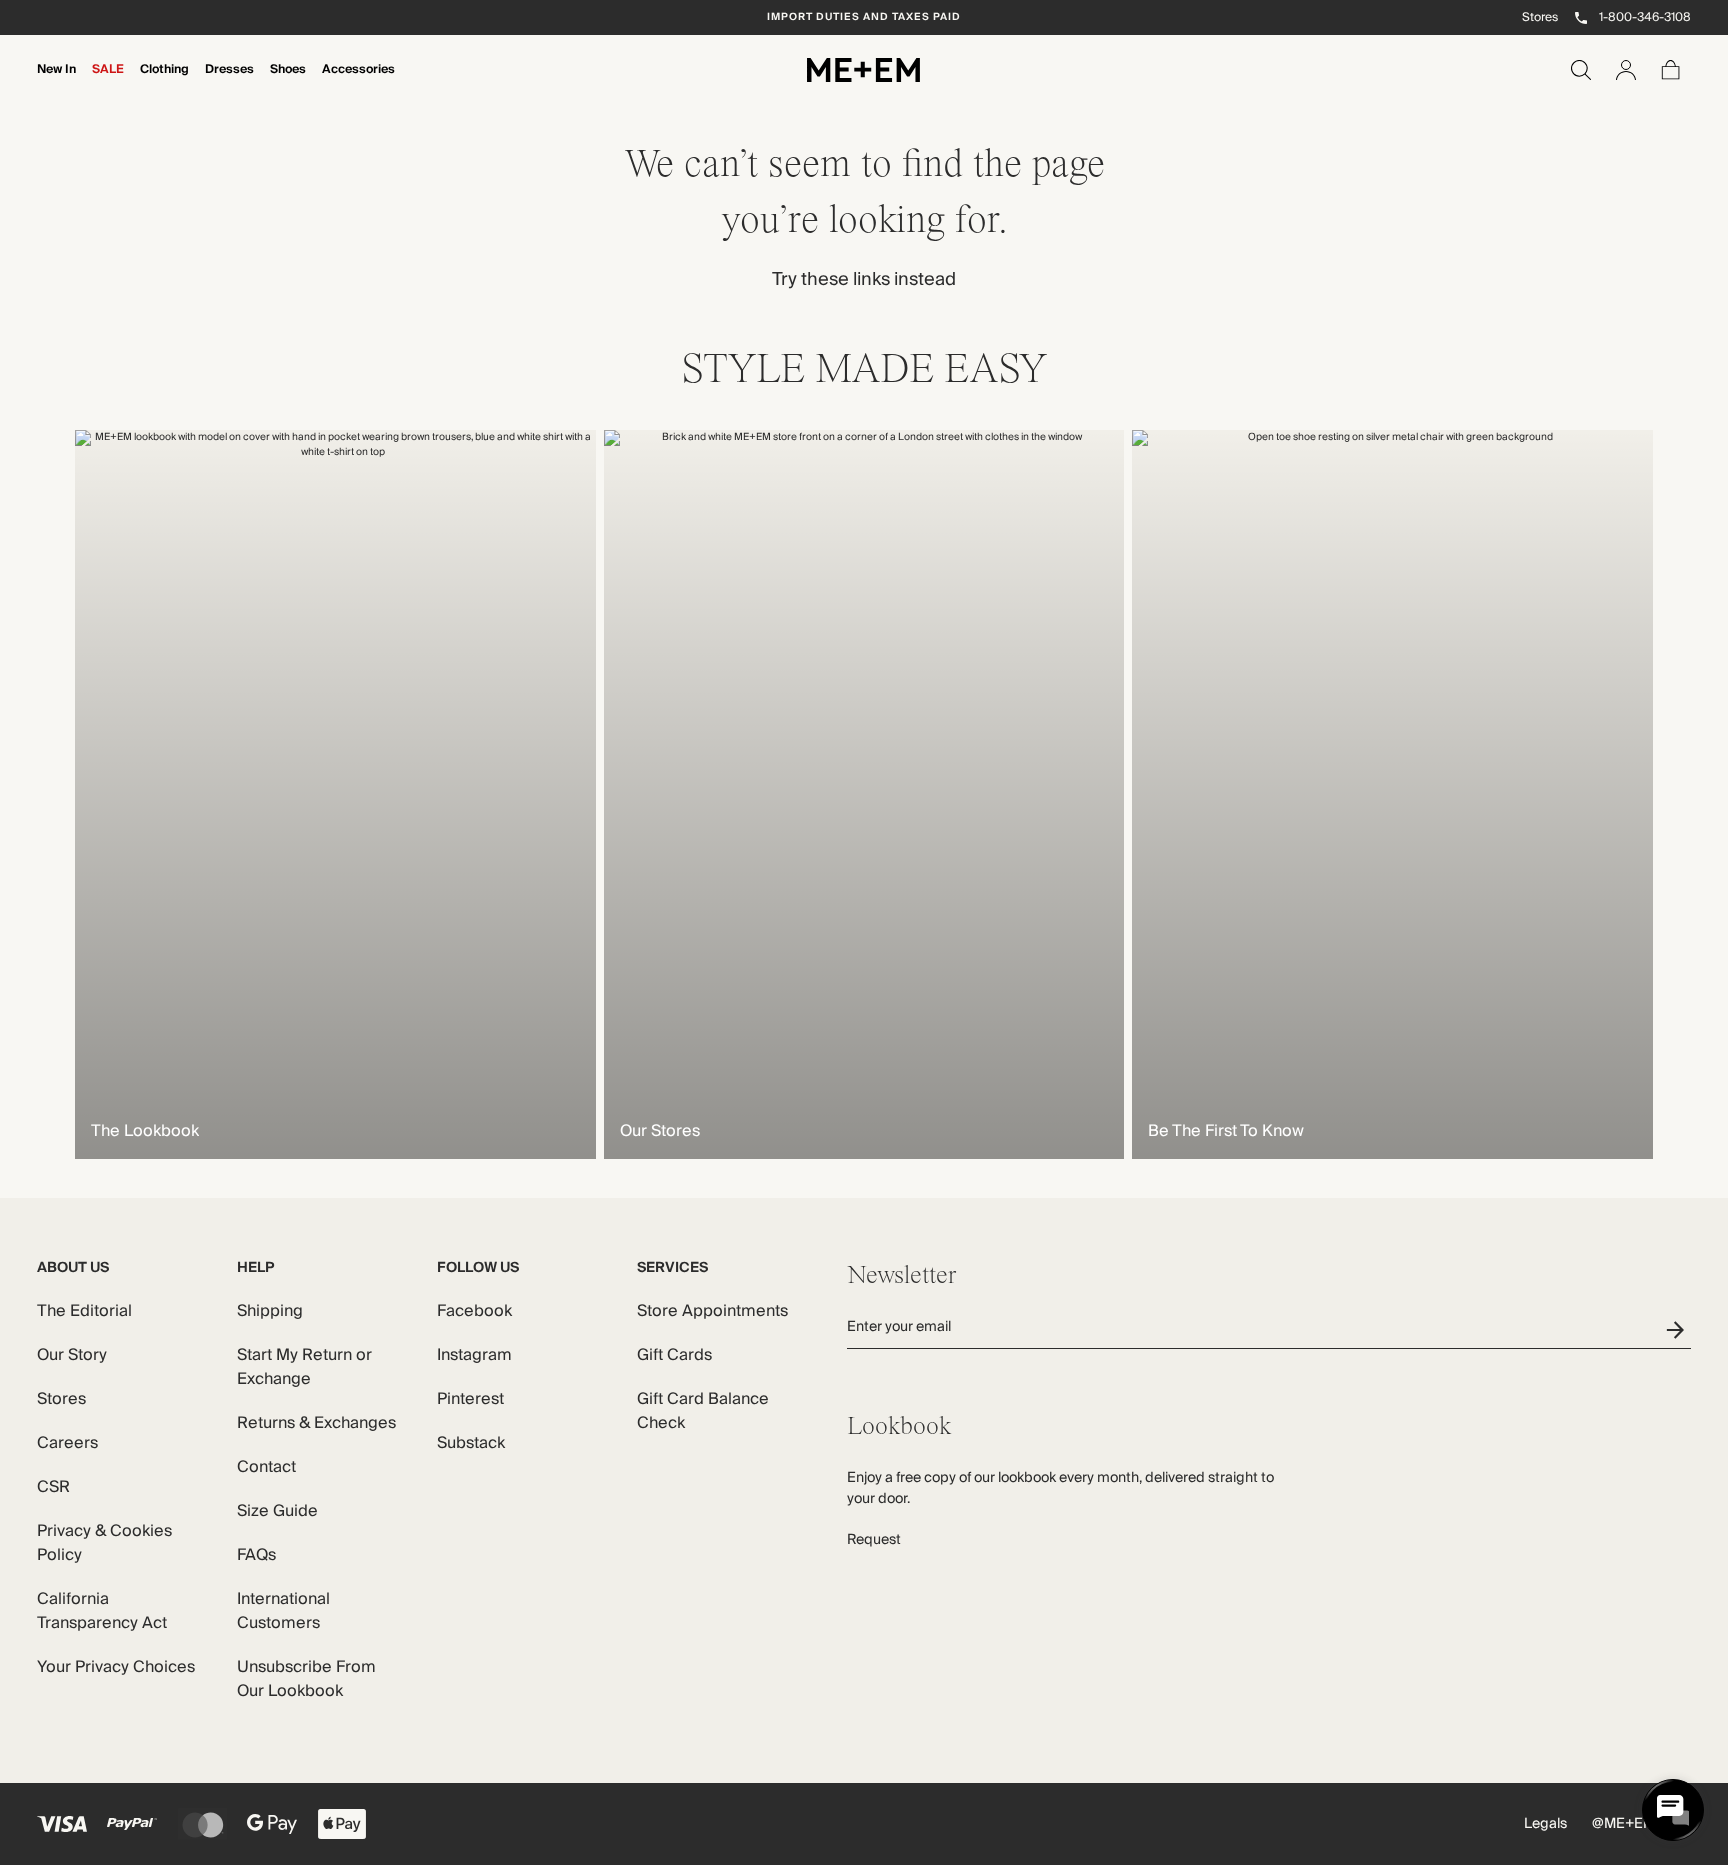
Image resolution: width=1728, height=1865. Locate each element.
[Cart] (1671, 70)
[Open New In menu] (57, 83)
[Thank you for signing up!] (1678, 1329)
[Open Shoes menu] (288, 83)
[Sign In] (1626, 70)
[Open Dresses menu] (230, 83)
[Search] (1581, 70)
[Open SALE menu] (108, 83)
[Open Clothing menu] (165, 83)
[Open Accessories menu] (359, 83)
